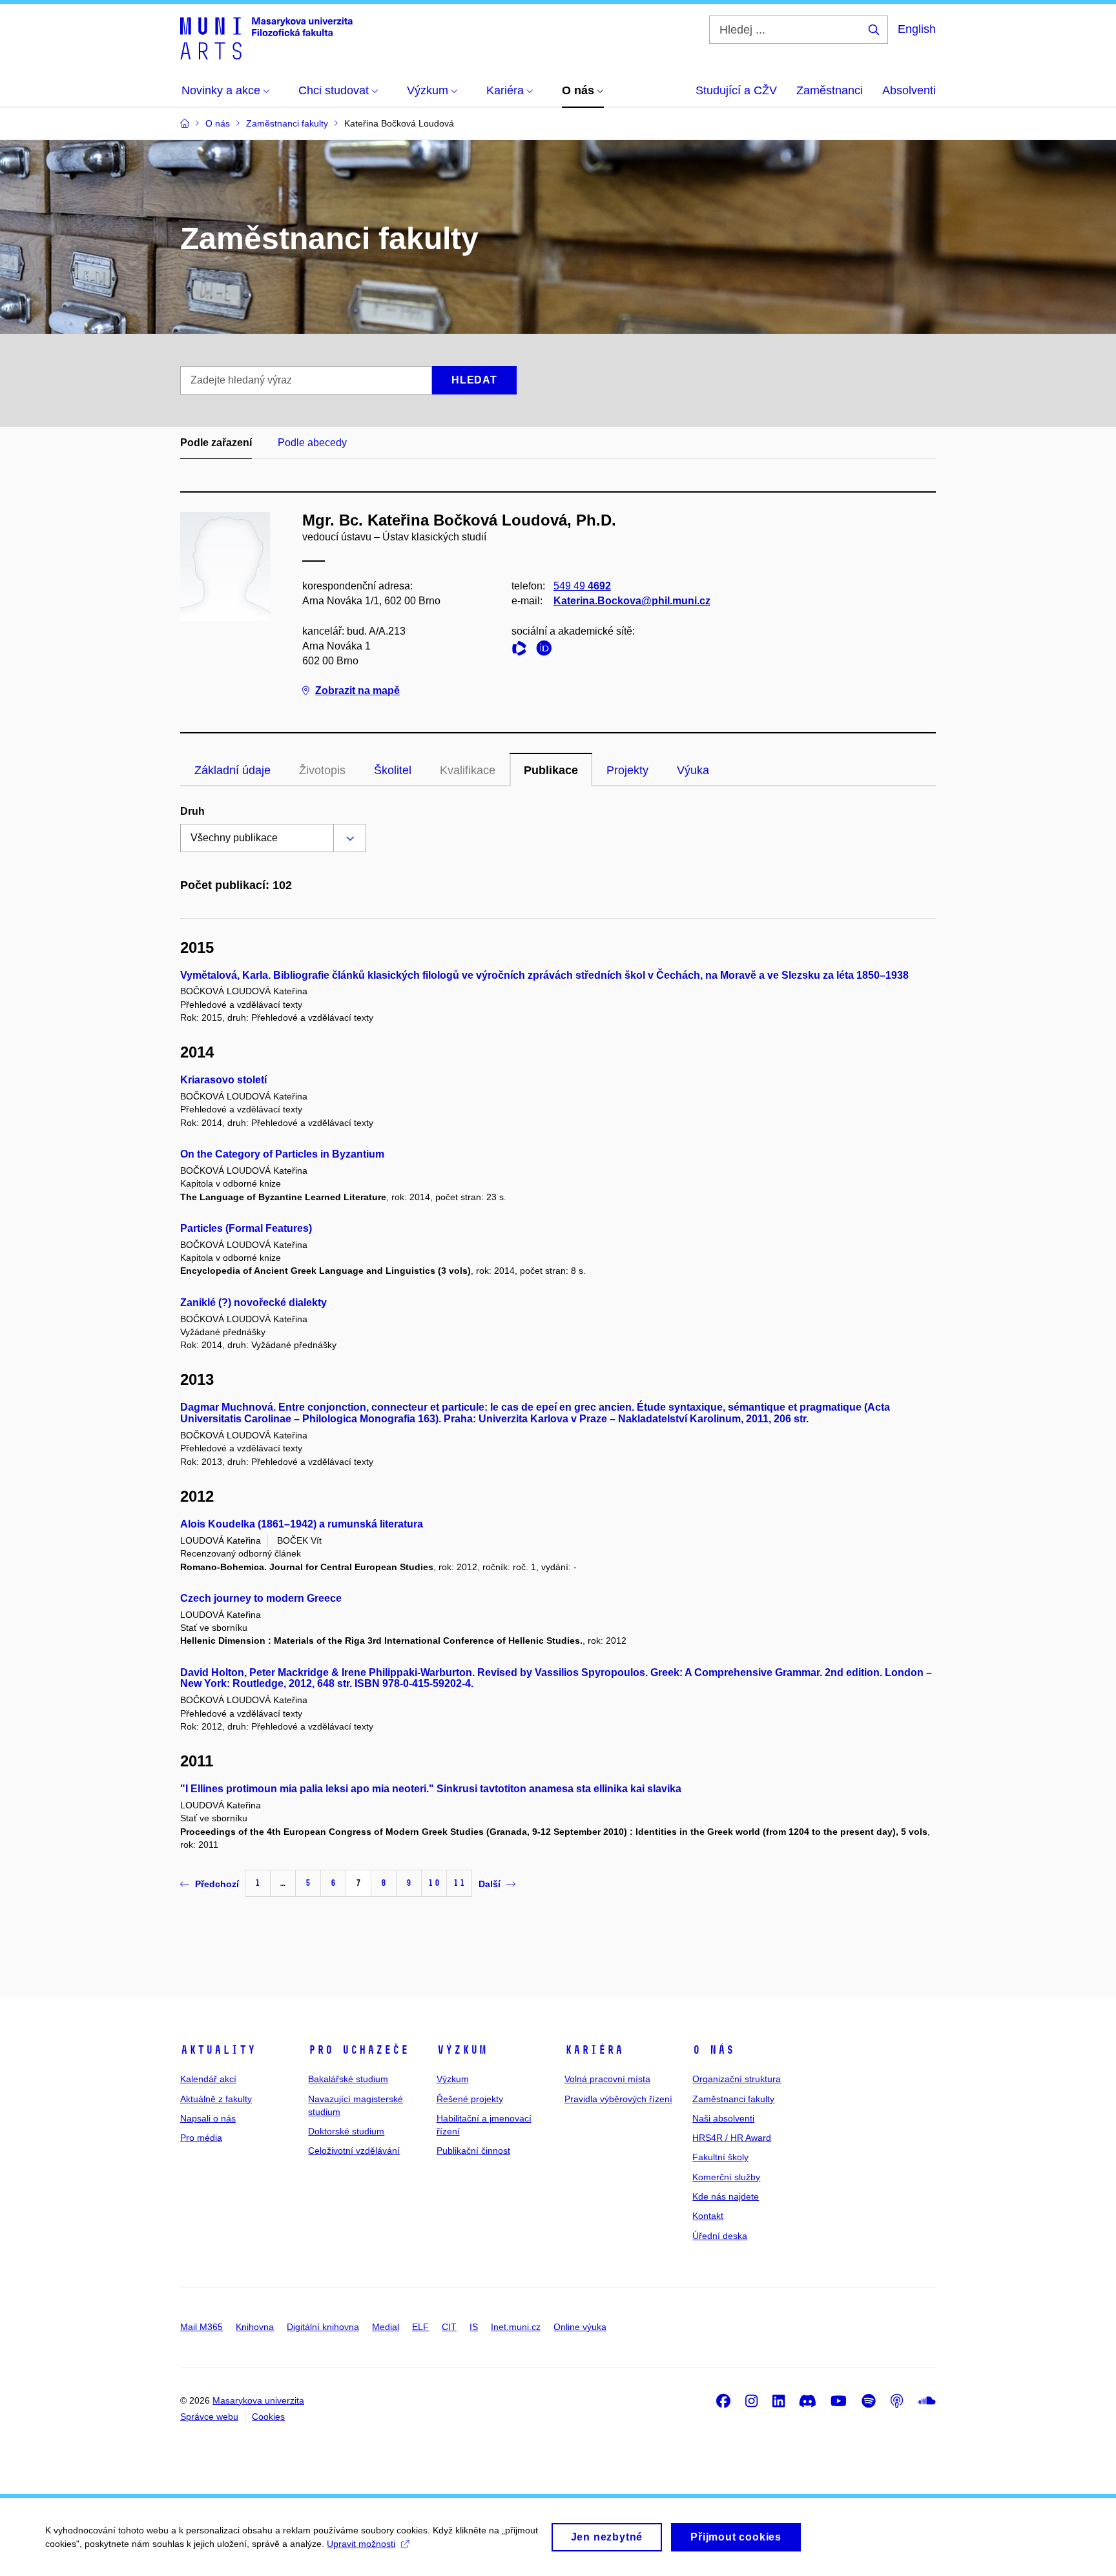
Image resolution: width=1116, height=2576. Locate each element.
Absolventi (909, 90)
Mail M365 (201, 2327)
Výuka (693, 770)
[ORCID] (547, 650)
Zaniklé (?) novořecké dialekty (253, 1303)
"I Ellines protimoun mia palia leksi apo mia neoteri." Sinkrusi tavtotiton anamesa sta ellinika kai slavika (431, 1789)
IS (474, 2327)
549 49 (582, 586)
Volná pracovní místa (607, 2079)
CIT (449, 2327)
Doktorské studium (346, 2131)
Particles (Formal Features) (246, 1228)
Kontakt (708, 2216)
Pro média (201, 2138)
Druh (192, 811)
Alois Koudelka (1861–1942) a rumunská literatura (302, 1524)
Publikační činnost (473, 2151)
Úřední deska (720, 2236)
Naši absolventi (723, 2118)
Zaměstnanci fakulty (733, 2099)
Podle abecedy (312, 443)
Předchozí (217, 1884)
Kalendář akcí (208, 2079)
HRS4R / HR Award (732, 2138)
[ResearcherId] (522, 650)
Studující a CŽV (736, 90)
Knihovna (255, 2327)
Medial (386, 2327)
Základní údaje (232, 770)
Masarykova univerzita (258, 2400)
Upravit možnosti (361, 2544)
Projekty (627, 770)
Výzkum (462, 2050)
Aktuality (218, 2050)
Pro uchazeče (358, 2050)
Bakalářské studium (348, 2079)
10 (434, 1883)
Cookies (268, 2417)
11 (459, 1883)
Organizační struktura (737, 2079)
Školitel (393, 770)
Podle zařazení (216, 443)
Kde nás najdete (726, 2196)
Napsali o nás (208, 2118)
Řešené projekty (470, 2099)
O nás (713, 2050)
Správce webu (209, 2417)
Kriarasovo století (223, 1080)
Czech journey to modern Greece (261, 1598)
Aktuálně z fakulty (216, 2099)
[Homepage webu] (266, 37)
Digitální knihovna (323, 2327)
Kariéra (594, 2050)
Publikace (551, 770)
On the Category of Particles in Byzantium (282, 1154)
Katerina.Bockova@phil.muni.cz (632, 601)
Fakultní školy (720, 2157)
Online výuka (580, 2327)
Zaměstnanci (830, 90)
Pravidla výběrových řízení (618, 2099)
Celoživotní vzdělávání (354, 2151)
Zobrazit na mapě (357, 690)
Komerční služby (726, 2177)
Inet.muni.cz (516, 2327)
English (917, 29)
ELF (420, 2327)
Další (490, 1884)
